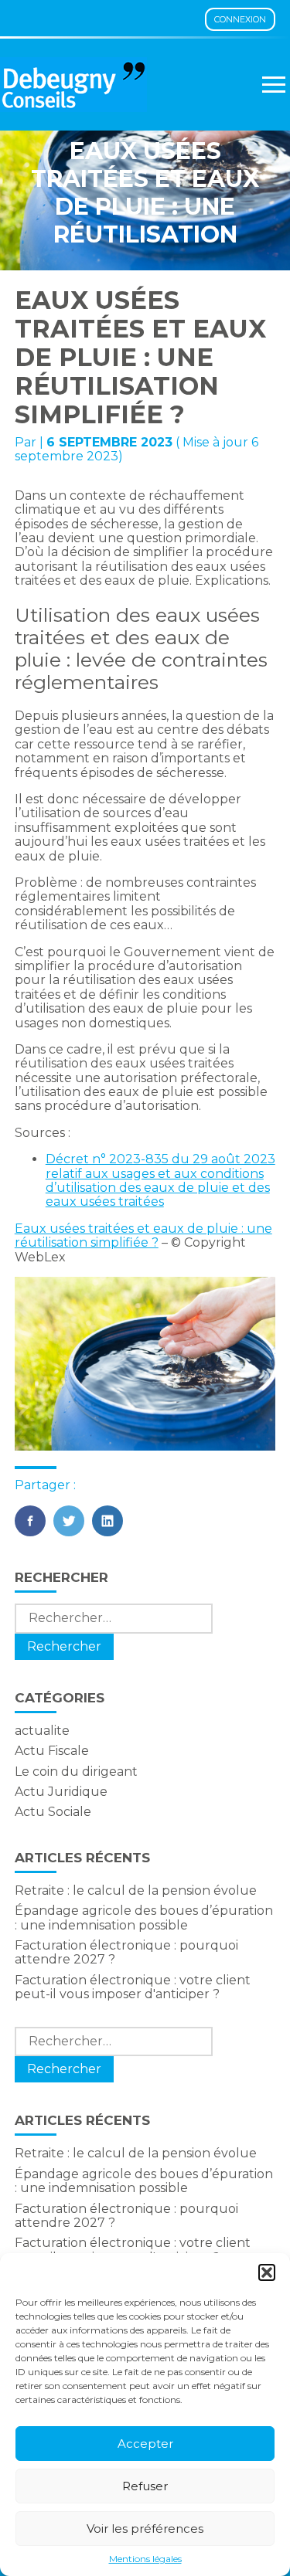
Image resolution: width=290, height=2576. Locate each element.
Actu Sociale (53, 1812)
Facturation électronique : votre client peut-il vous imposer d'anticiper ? (133, 1987)
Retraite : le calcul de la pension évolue (136, 1890)
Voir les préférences (145, 2528)
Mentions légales (145, 2559)
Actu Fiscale (52, 1751)
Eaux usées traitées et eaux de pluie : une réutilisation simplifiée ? (143, 1235)
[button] (267, 2272)
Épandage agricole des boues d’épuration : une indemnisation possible (144, 1918)
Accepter (145, 2444)
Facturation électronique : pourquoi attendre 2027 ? (126, 1952)
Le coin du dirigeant (76, 1772)
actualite (42, 1731)
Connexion (240, 19)
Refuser (145, 2486)
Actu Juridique (61, 1792)
